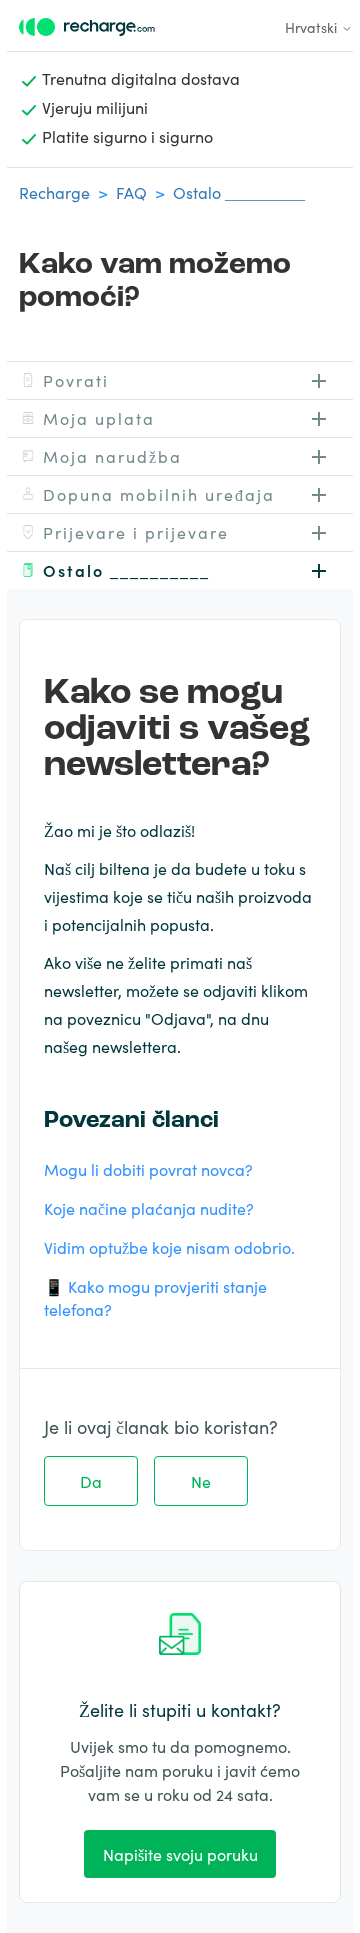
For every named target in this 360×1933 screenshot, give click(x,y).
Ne (201, 1481)
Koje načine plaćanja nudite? (149, 1208)
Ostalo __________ (239, 192)
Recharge (54, 192)
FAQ (131, 192)
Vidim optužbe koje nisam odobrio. (169, 1247)
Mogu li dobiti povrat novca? (148, 1169)
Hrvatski (313, 27)
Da (91, 1481)
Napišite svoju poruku (180, 1854)
